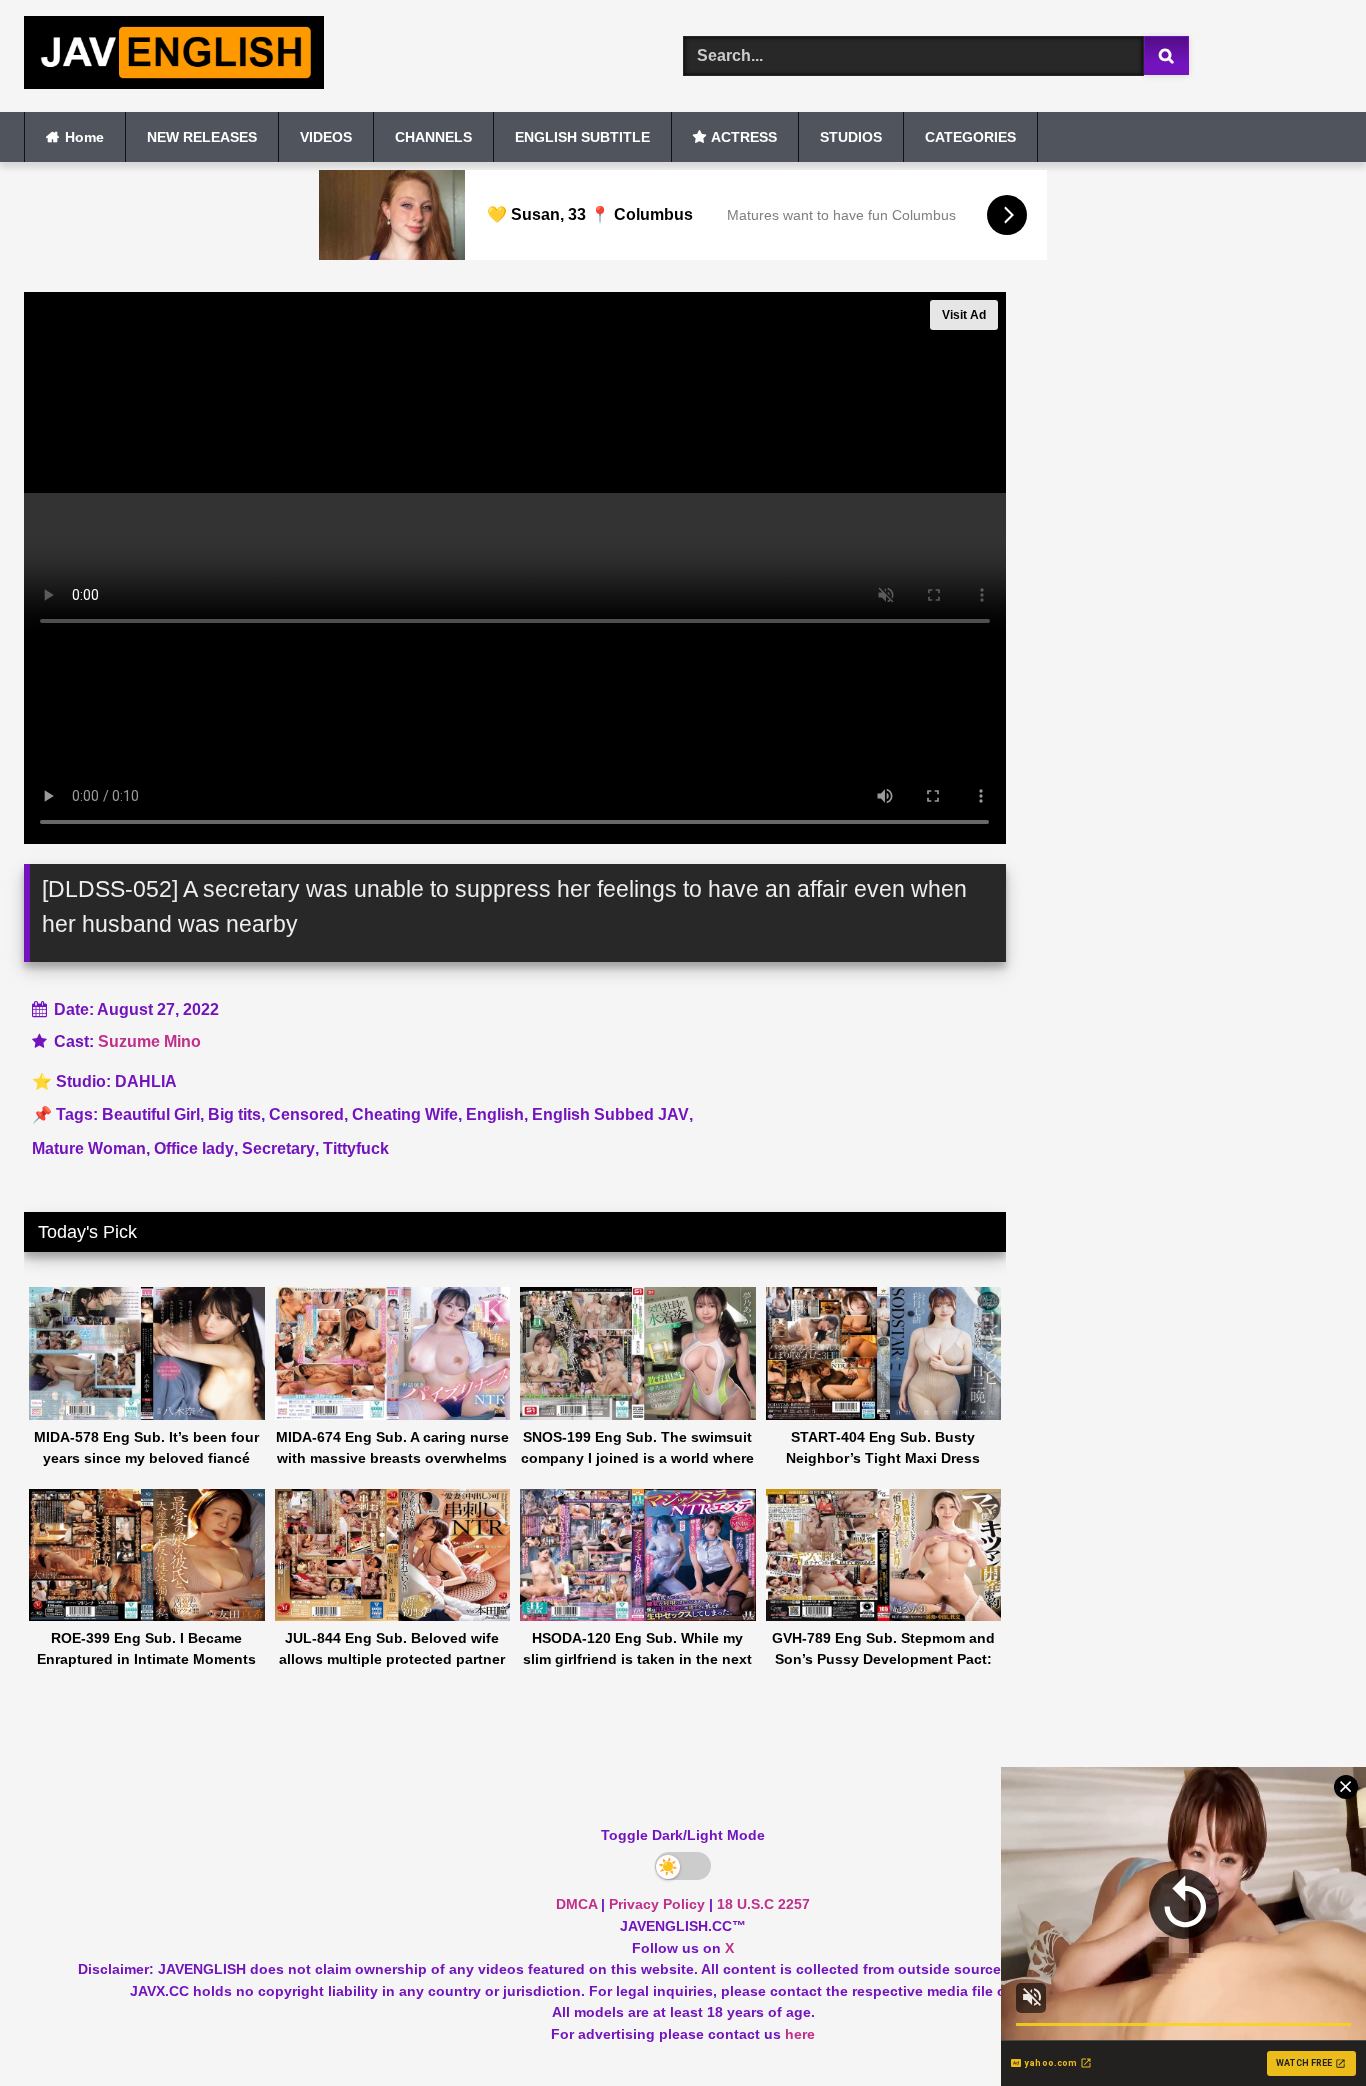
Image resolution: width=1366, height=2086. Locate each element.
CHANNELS (433, 137)
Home (84, 137)
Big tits (234, 1114)
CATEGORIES (970, 137)
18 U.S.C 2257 (763, 1904)
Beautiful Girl (151, 1114)
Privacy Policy (657, 1904)
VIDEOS (326, 137)
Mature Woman (89, 1148)
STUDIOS (851, 137)
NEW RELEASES (202, 137)
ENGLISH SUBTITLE (582, 137)
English (495, 1114)
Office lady (194, 1148)
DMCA (576, 1904)
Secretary (278, 1148)
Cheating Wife (405, 1114)
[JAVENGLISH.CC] (174, 56)
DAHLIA (146, 1081)
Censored (306, 1114)
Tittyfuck (356, 1148)
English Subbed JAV (610, 1114)
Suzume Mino (149, 1041)
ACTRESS (744, 137)
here (800, 2034)
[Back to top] (1304, 2026)
